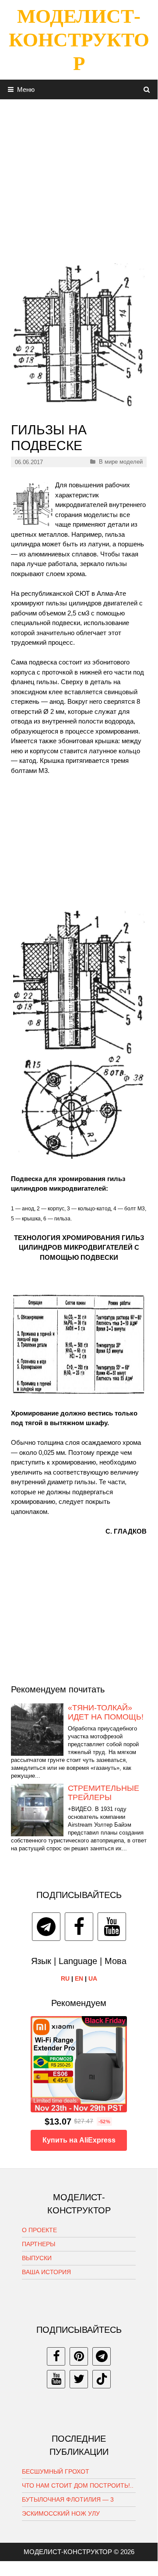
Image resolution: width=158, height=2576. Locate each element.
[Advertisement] (79, 178)
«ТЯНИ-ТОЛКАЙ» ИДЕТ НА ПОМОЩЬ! (106, 1713)
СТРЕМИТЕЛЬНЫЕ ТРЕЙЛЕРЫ (104, 1793)
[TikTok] (102, 2379)
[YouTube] (112, 1927)
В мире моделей (121, 462)
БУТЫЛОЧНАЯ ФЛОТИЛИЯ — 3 (68, 2499)
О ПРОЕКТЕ (39, 2230)
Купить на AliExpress (79, 2140)
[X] (79, 2379)
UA (93, 1978)
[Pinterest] (79, 2356)
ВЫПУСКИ (37, 2258)
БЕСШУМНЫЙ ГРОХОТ (56, 2471)
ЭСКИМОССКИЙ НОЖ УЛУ (61, 2513)
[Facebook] (79, 1927)
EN (79, 1978)
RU (65, 1978)
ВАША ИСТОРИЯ (46, 2272)
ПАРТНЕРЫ (39, 2244)
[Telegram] (46, 1927)
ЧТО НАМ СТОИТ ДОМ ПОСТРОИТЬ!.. (78, 2485)
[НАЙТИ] (147, 89)
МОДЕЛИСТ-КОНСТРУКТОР (79, 40)
